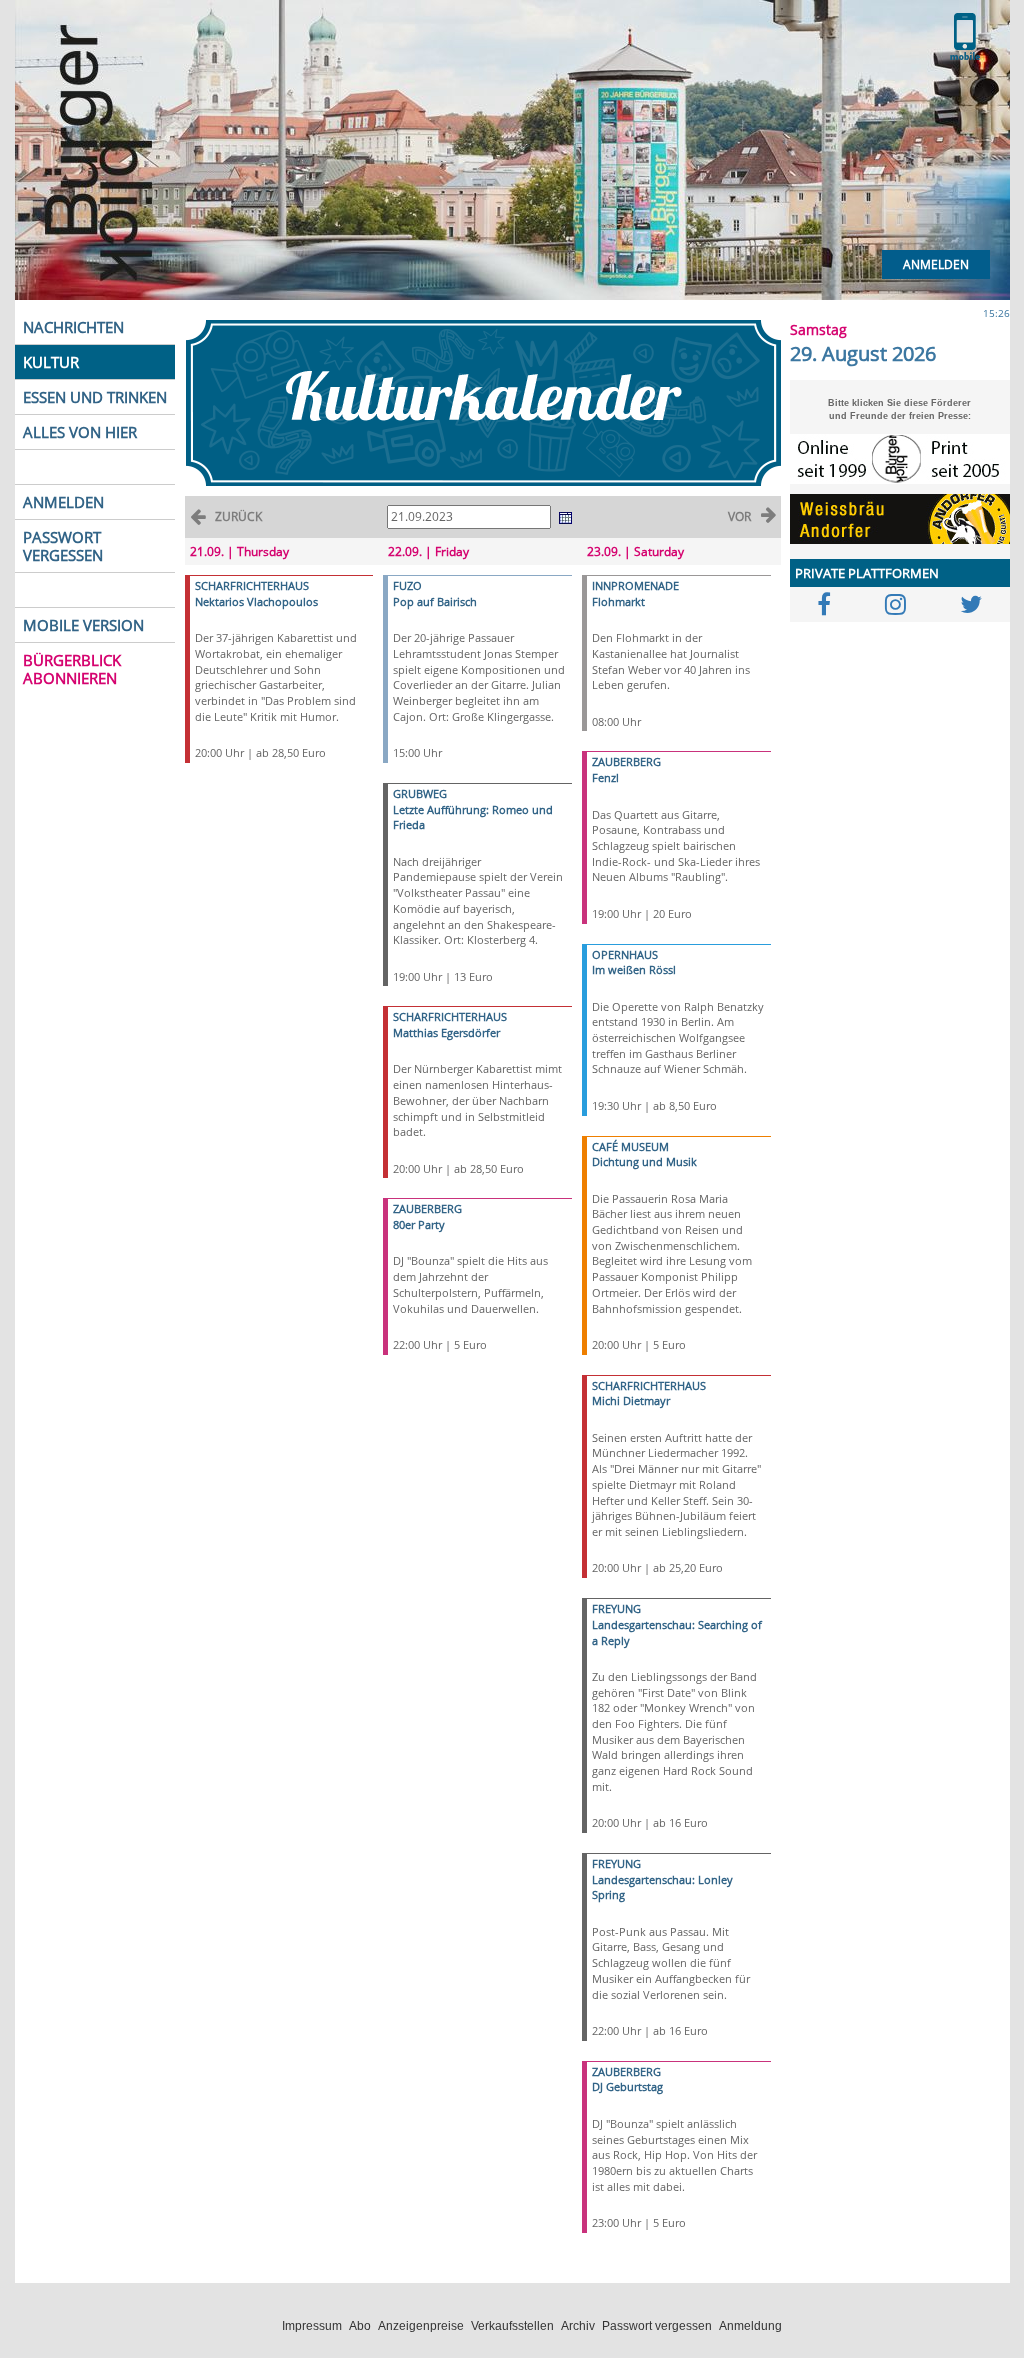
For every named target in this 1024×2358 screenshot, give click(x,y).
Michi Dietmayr (631, 1400)
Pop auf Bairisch (435, 601)
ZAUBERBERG (427, 1208)
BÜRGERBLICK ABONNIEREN (72, 669)
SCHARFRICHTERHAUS (252, 585)
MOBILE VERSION (83, 625)
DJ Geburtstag (627, 2086)
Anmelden (936, 264)
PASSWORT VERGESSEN (63, 546)
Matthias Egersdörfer (446, 1032)
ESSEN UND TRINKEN (95, 397)
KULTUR (51, 362)
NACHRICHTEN (73, 327)
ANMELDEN (63, 502)
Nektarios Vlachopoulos (256, 601)
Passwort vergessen (657, 2326)
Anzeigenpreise (421, 2326)
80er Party (419, 1224)
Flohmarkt (618, 601)
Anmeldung (750, 2326)
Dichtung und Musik (644, 1161)
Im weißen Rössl (634, 969)
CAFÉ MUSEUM (630, 1146)
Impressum (312, 2326)
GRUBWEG (420, 793)
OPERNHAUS (625, 954)
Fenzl (605, 777)
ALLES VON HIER (80, 432)
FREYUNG (616, 1608)
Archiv (578, 2326)
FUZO (407, 585)
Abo (360, 2326)
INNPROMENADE (635, 585)
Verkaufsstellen (512, 2326)
